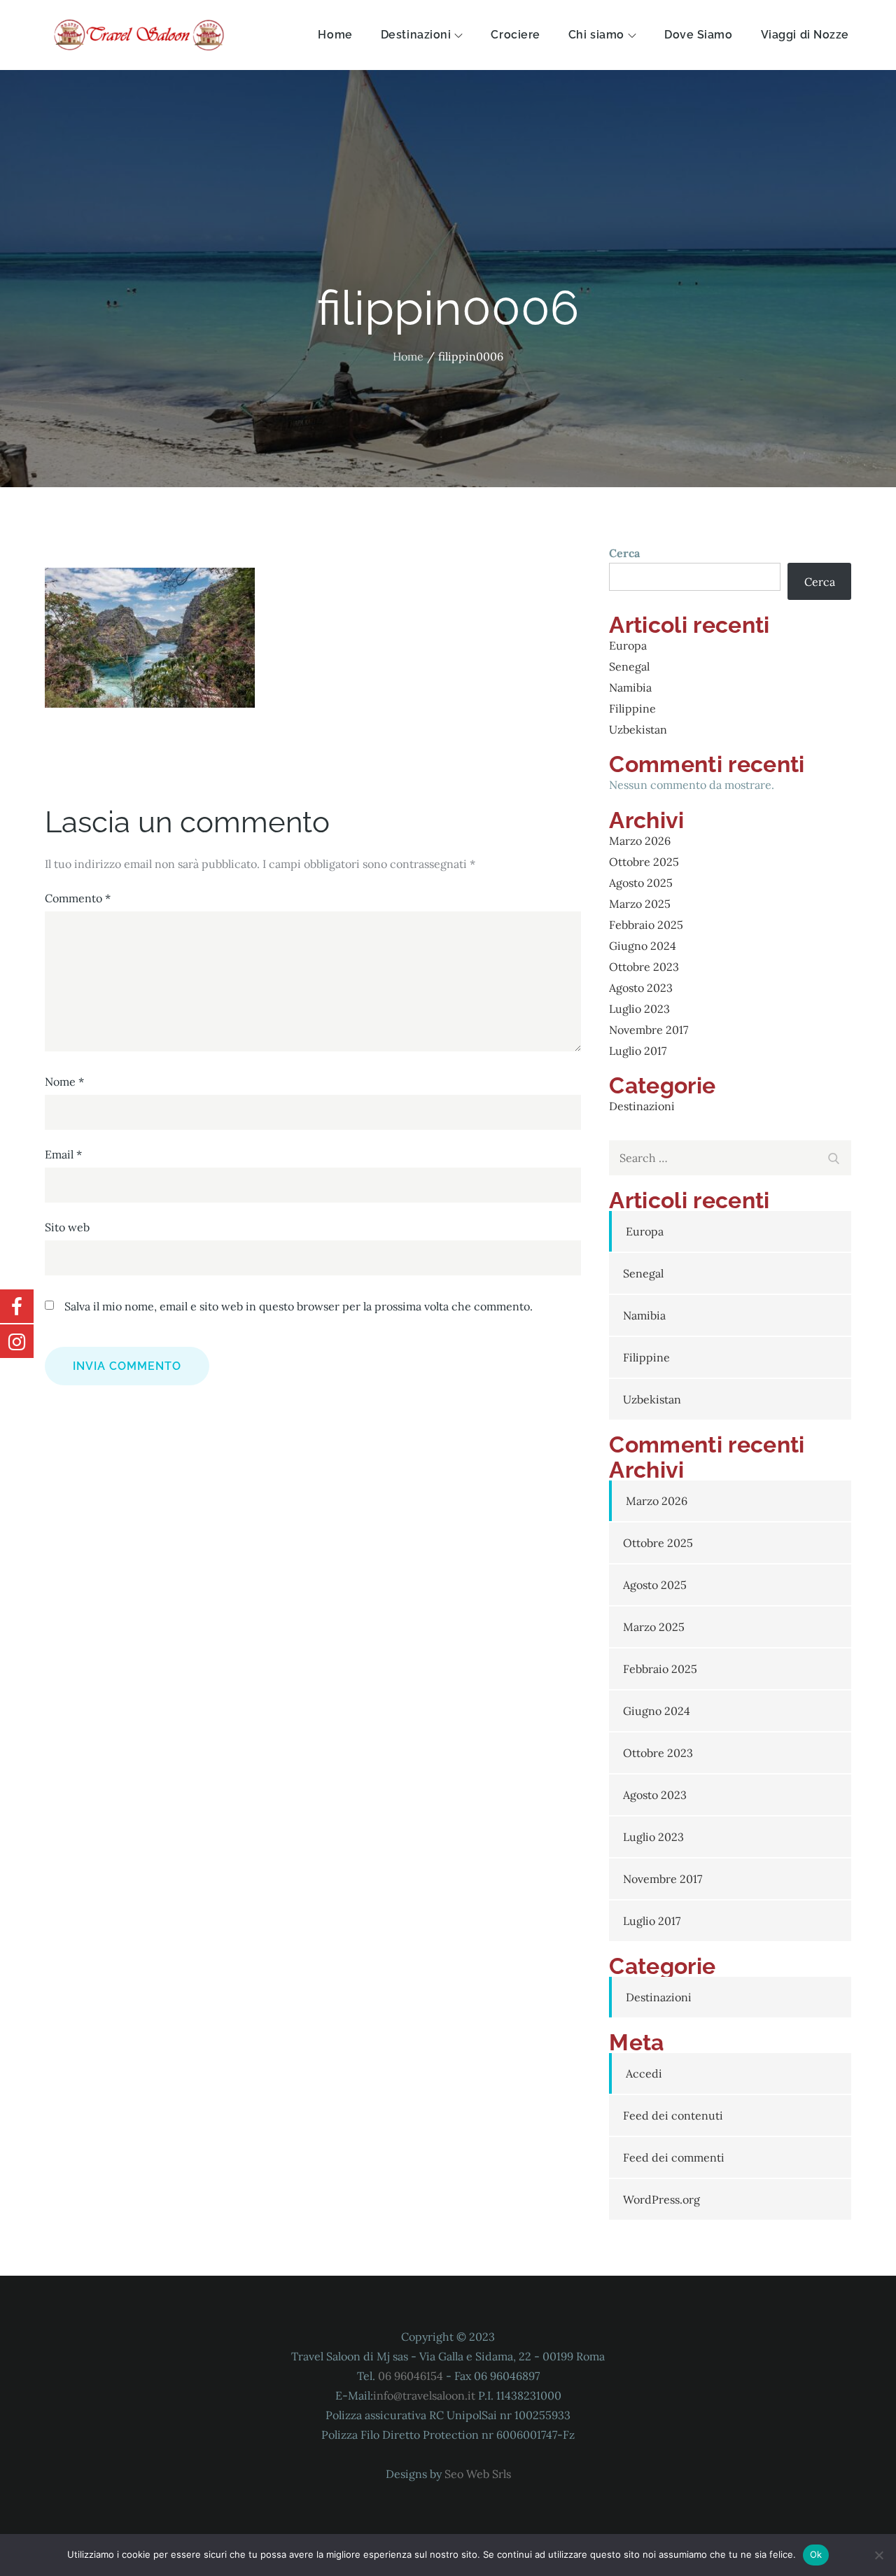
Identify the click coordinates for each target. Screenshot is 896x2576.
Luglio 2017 (638, 1051)
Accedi (644, 2073)
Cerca (624, 553)
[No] (878, 2555)
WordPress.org (661, 2199)
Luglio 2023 (639, 1009)
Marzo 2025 (640, 904)
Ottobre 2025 (644, 862)
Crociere (515, 35)
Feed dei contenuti (673, 2115)
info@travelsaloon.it (424, 2395)
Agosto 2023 (641, 988)
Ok (816, 2554)
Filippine (632, 708)
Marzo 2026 (640, 841)
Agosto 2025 (641, 883)
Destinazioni (416, 35)
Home (335, 35)
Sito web (67, 1227)
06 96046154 (412, 2376)
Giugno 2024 (643, 946)
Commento (78, 898)
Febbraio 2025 (646, 925)
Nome (64, 1081)
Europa (628, 645)
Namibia (630, 687)
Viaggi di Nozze (805, 35)
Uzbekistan (638, 729)
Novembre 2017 (649, 1030)
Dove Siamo (699, 35)
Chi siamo (596, 35)
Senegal (629, 666)
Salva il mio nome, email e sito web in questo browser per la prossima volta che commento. (299, 1306)
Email (63, 1154)
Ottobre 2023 (644, 967)
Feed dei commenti (674, 2157)
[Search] (834, 1156)
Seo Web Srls (478, 2474)
